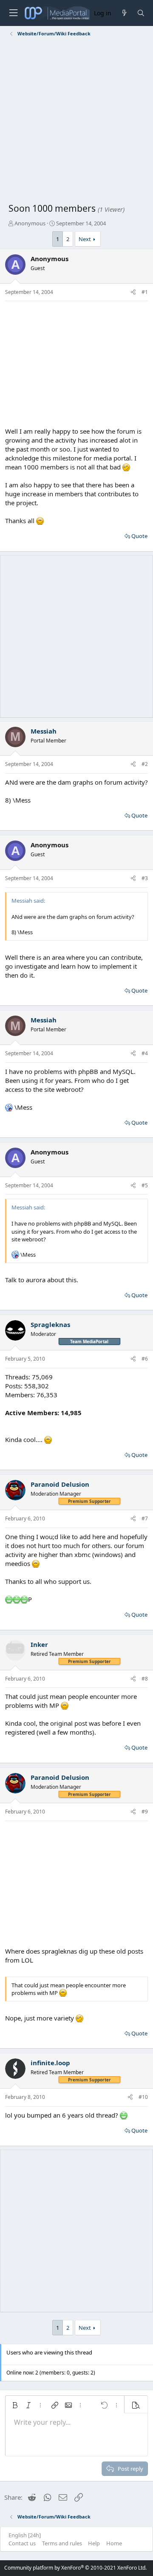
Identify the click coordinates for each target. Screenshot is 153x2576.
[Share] (133, 292)
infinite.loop (50, 2063)
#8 (145, 1679)
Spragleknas (50, 1324)
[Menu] (13, 13)
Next (85, 239)
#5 (145, 1185)
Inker (39, 1644)
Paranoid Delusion (60, 1484)
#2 (145, 764)
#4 (145, 1053)
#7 (145, 1518)
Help (94, 2543)
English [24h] (25, 2535)
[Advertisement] (76, 121)
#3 (145, 878)
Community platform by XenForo (75, 2568)
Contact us (22, 2543)
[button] (15, 2405)
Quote (139, 536)
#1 (145, 292)
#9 (145, 1812)
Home (114, 2543)
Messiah (44, 731)
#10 (143, 2097)
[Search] (141, 13)
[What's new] (124, 13)
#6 (145, 1359)
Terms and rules (62, 2543)
